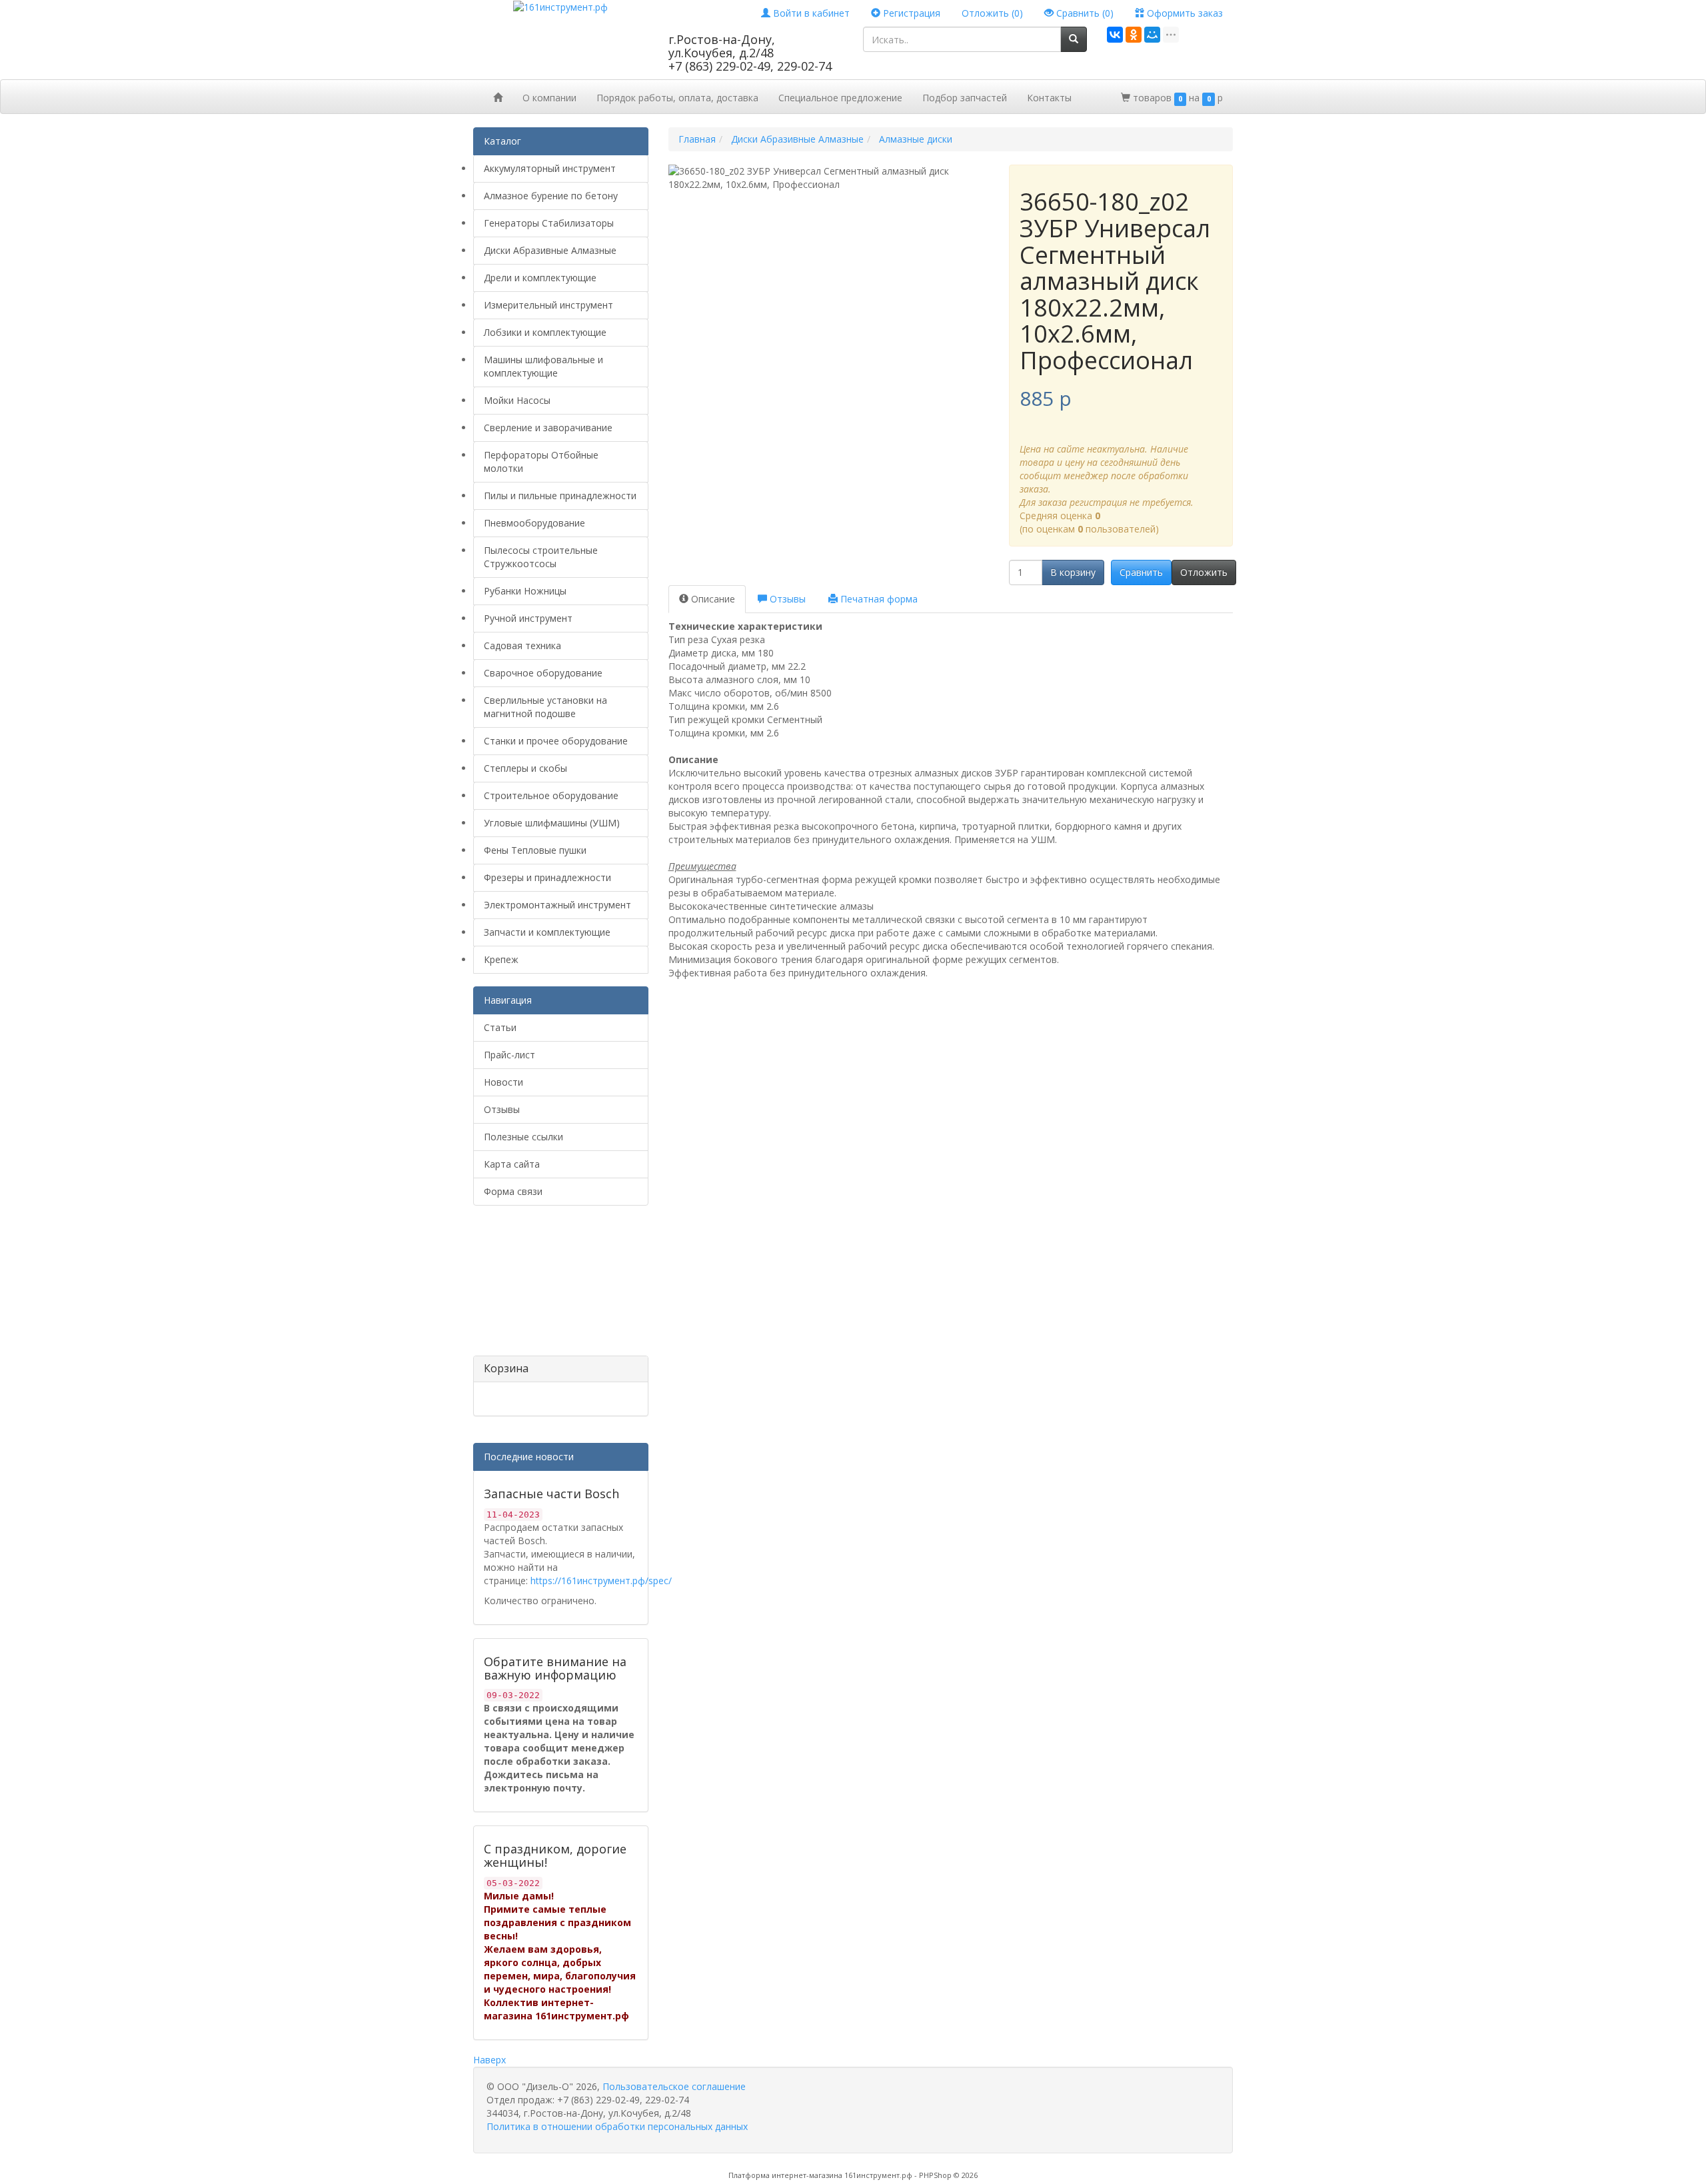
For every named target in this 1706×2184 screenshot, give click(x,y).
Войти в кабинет (810, 13)
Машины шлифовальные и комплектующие (543, 366)
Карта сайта (512, 1164)
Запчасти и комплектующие (547, 932)
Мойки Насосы (517, 400)
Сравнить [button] (1141, 572)
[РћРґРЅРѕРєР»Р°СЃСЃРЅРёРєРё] (1134, 35)
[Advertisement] (540, 1286)
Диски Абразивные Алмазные (550, 250)
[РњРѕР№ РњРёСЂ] (1152, 35)
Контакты (1049, 98)
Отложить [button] (1204, 572)
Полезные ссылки (523, 1137)
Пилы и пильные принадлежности (560, 496)
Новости (503, 1082)
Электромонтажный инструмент (557, 905)
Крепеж (501, 959)
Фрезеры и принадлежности (547, 877)
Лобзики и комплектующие (545, 332)
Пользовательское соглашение (674, 2086)
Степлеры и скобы (525, 768)
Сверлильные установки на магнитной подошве (545, 707)
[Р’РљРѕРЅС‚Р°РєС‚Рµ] (1115, 35)
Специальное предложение (840, 98)
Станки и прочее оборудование (556, 741)
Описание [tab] (712, 599)
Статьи (500, 1027)
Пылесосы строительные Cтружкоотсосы (541, 557)
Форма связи (513, 1191)
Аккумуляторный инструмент (550, 168)
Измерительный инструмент (548, 305)
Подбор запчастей (965, 98)
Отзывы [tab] (786, 599)
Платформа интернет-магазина (785, 2175)
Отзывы (502, 1109)
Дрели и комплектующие (540, 278)
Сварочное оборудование (543, 673)
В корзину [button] (1073, 572)
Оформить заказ (1184, 13)
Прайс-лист (509, 1055)
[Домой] (498, 97)
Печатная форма (878, 599)
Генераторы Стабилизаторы (549, 223)
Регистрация (910, 13)
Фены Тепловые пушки (535, 850)
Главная (697, 139)
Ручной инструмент (528, 618)
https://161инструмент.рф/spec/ (601, 1581)
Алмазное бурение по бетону (551, 196)
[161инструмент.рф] (560, 6)
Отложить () (992, 13)
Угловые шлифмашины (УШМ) (552, 823)
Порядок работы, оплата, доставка (677, 98)
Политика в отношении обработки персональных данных (617, 2126)
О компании (549, 98)
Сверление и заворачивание (548, 428)
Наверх (489, 2060)
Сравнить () (1084, 13)
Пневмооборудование (534, 523)
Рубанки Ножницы (525, 591)
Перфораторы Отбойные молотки (541, 462)
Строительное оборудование (551, 795)
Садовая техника (522, 645)
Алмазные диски (916, 139)
